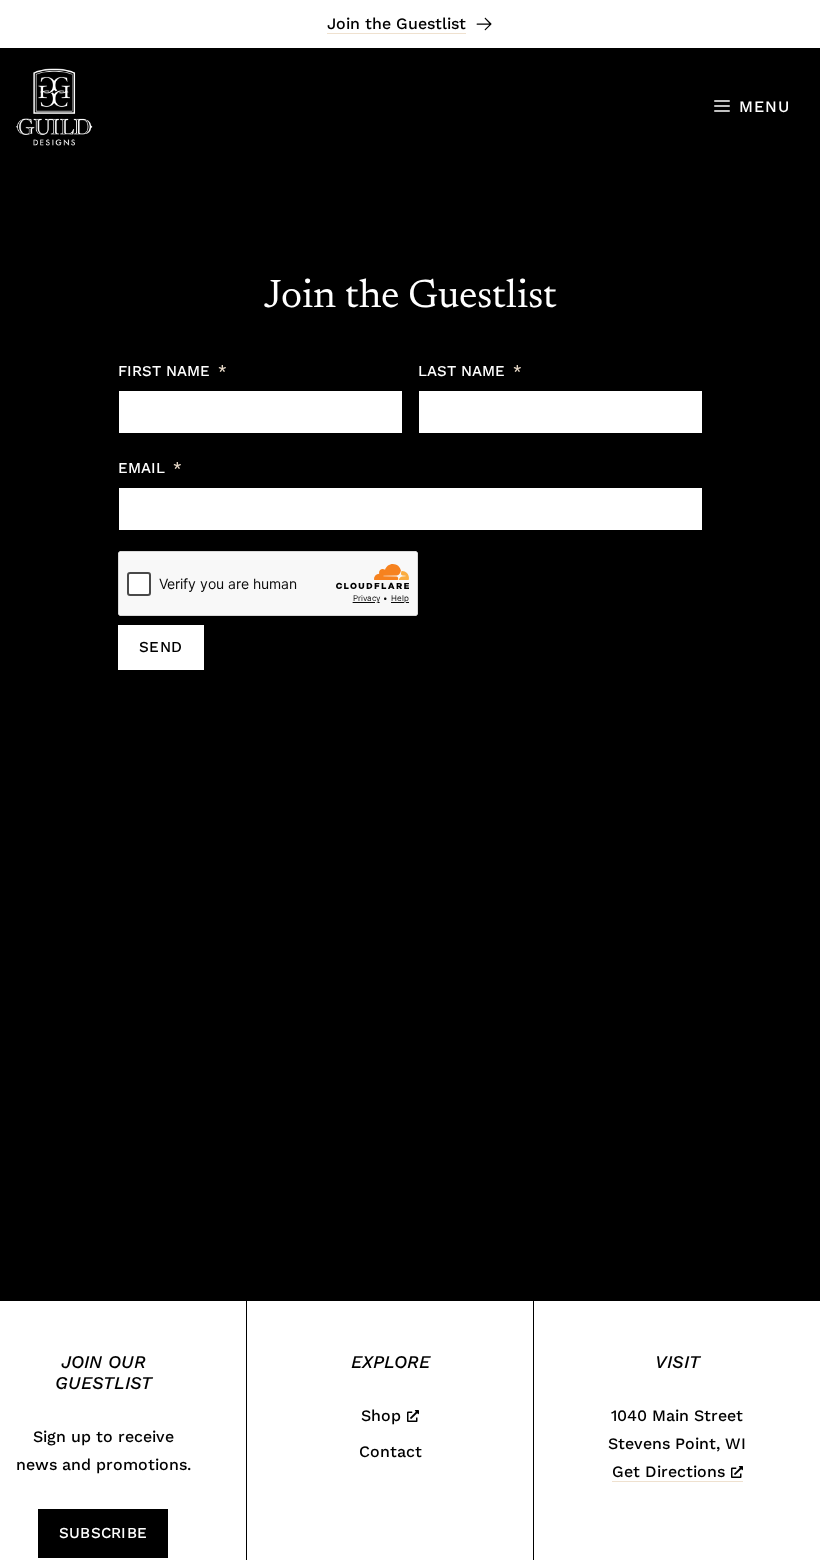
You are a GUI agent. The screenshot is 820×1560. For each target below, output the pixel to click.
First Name (164, 371)
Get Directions (668, 1471)
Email (141, 468)
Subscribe (103, 1533)
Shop (381, 1415)
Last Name (461, 371)
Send (161, 647)
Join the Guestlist (396, 23)
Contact (390, 1451)
